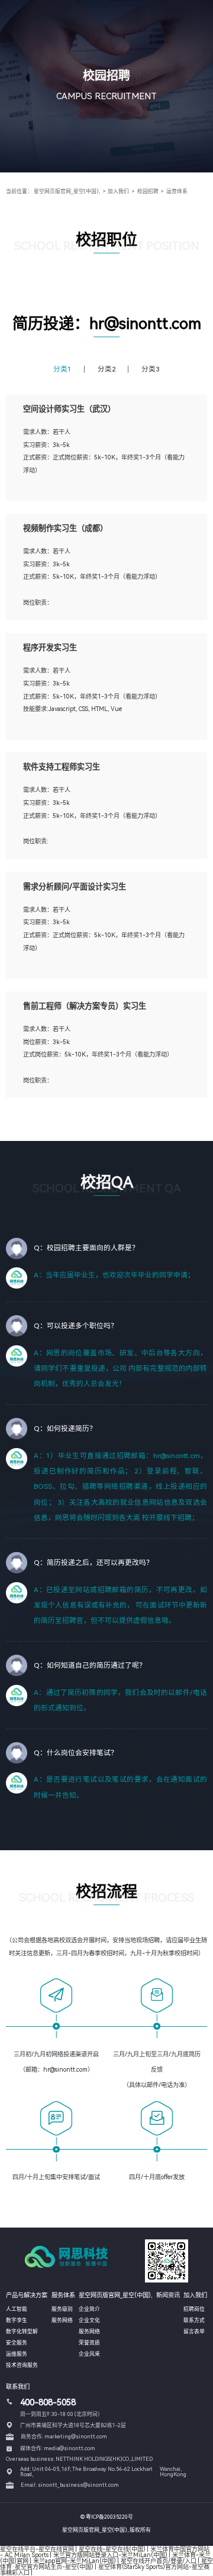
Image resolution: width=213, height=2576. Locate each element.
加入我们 (118, 191)
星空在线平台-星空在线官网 (37, 2549)
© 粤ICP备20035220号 (107, 2517)
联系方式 (194, 2320)
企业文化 (89, 2320)
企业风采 (89, 2354)
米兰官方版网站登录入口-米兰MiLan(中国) (110, 2555)
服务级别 (62, 2309)
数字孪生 (17, 2320)
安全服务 (17, 2343)
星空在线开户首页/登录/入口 (159, 2561)
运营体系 (177, 191)
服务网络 (62, 2320)
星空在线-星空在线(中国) (112, 2549)
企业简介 (89, 2309)
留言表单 (194, 2332)
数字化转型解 (22, 2332)
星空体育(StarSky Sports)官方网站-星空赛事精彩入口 (105, 2570)
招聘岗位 (194, 2309)
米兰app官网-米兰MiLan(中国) (75, 2561)
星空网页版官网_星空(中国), (67, 191)
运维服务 (17, 2354)
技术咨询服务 (22, 2365)
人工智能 (17, 2309)
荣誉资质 (89, 2343)
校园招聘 (148, 191)
